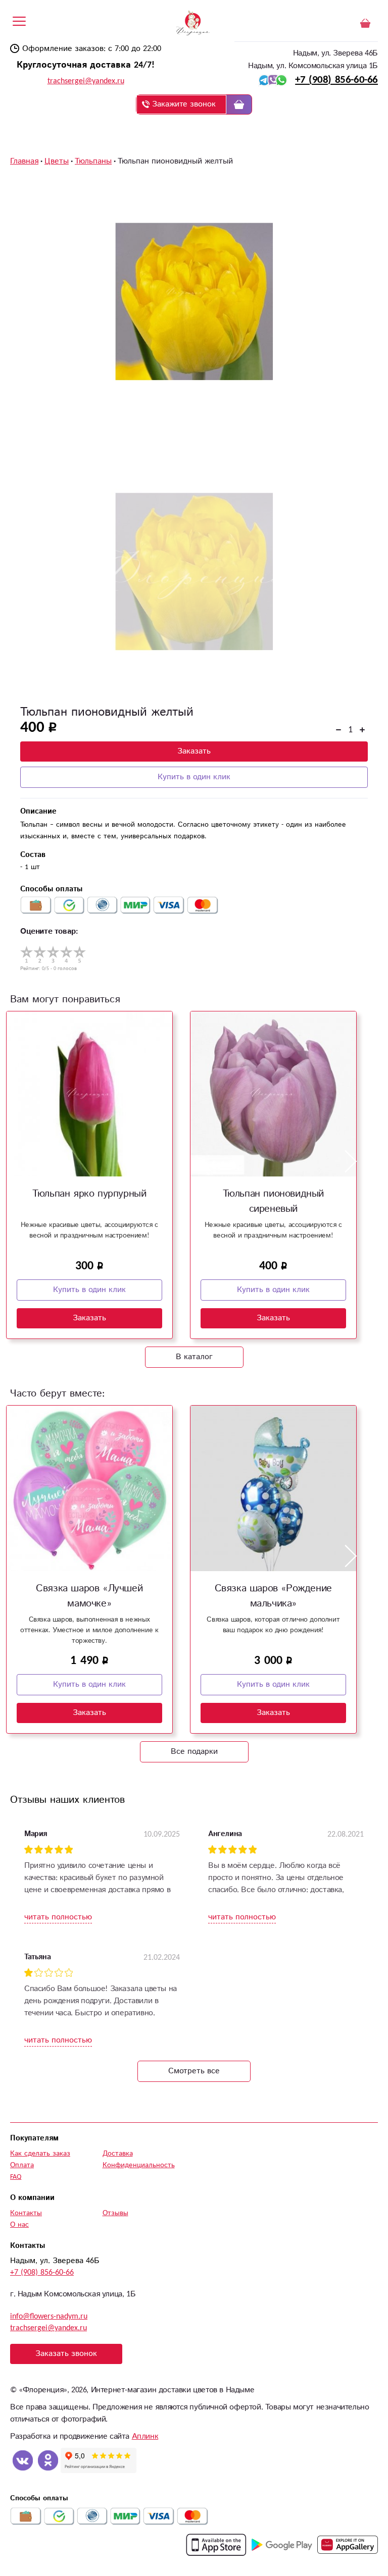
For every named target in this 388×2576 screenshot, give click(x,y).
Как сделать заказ (40, 2154)
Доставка (118, 2154)
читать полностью (58, 1917)
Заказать (194, 751)
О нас (19, 2225)
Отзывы (115, 2213)
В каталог (194, 1357)
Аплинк (145, 2436)
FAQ (16, 2177)
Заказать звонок (66, 2354)
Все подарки (194, 1752)
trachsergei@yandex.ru (86, 81)
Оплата (22, 2165)
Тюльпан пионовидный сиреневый (273, 1201)
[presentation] (13, 1162)
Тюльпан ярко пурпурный (89, 1194)
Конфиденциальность (139, 2165)
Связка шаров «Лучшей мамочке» (89, 1596)
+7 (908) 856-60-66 (336, 80)
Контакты (26, 2213)
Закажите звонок (184, 104)
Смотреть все (194, 2071)
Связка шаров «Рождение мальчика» (273, 1596)
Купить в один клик (194, 777)
